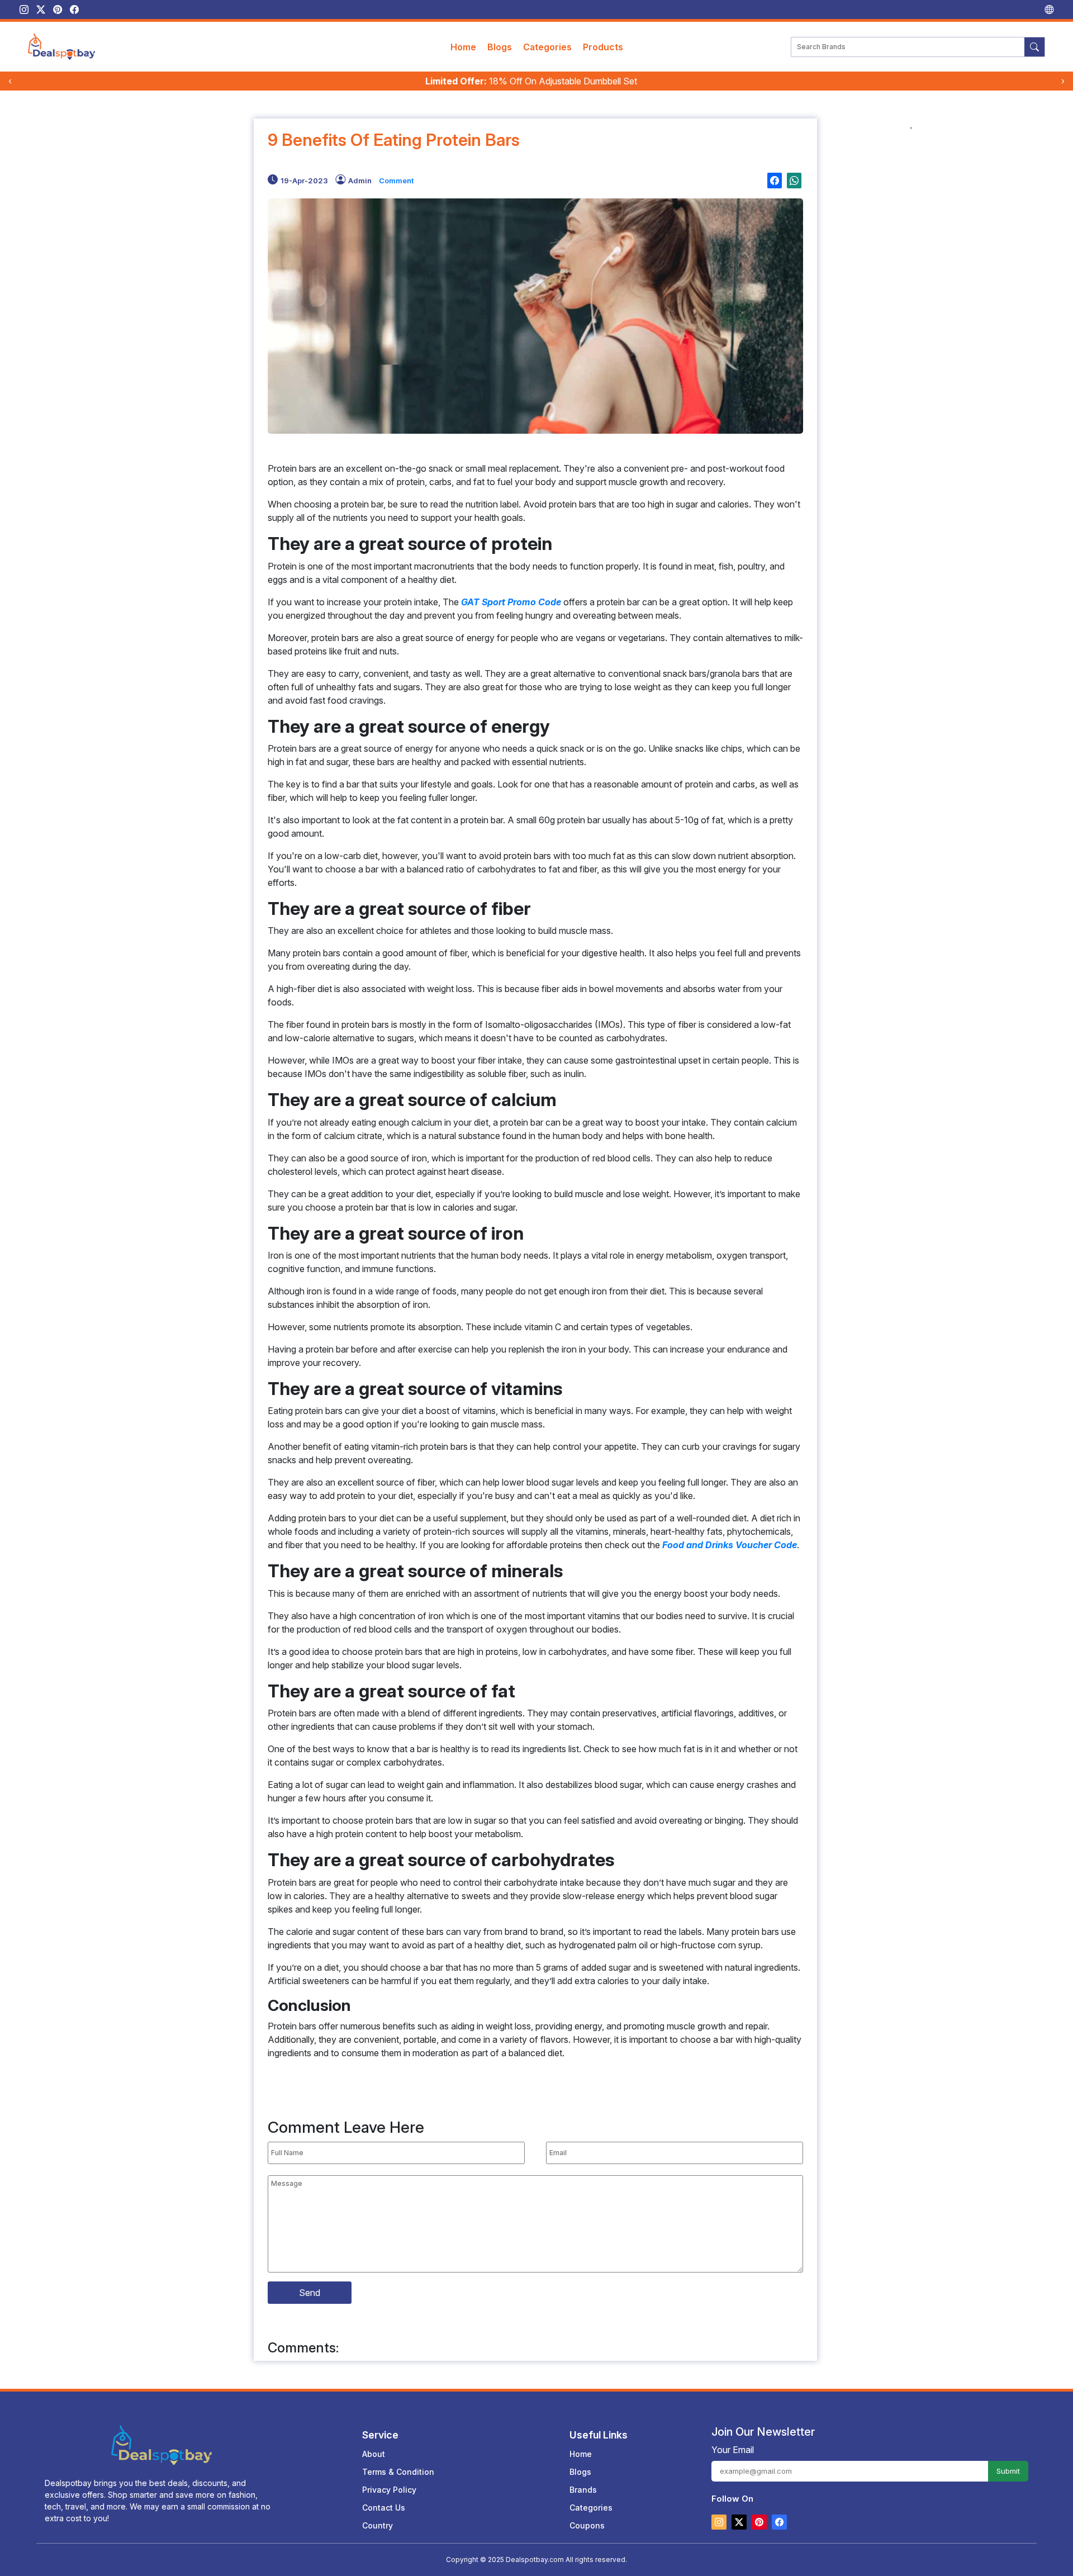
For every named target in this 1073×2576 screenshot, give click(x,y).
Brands (583, 2490)
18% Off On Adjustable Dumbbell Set (531, 81)
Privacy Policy (389, 2490)
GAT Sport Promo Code (511, 602)
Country (378, 2525)
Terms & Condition (398, 2472)
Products (603, 47)
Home (463, 47)
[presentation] (10, 81)
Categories (547, 47)
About (374, 2454)
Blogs (500, 47)
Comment (396, 181)
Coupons (587, 2525)
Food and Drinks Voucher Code (730, 1545)
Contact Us (384, 2508)
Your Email (733, 2450)
